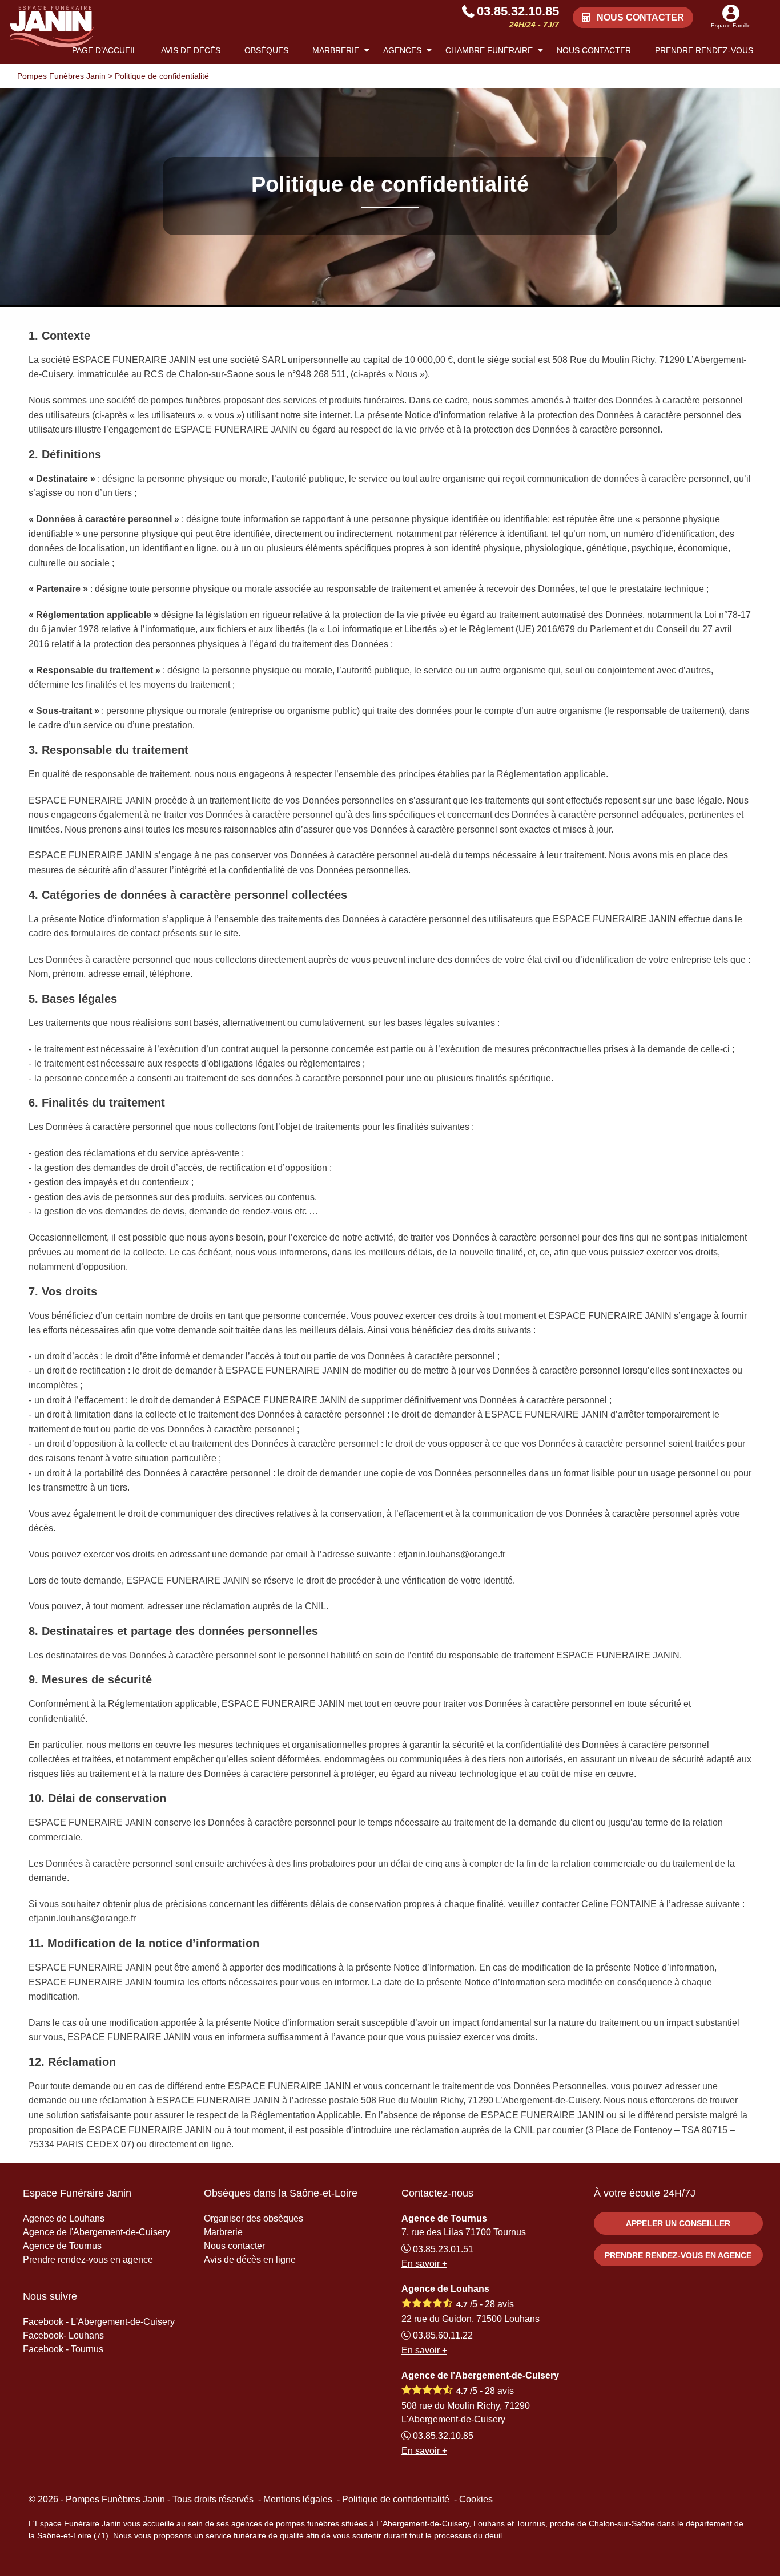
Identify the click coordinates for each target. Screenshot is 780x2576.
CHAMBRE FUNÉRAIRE (489, 50)
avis (499, 2304)
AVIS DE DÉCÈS (191, 50)
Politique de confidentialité (396, 2499)
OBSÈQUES (266, 50)
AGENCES (402, 50)
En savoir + (424, 2264)
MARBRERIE (336, 50)
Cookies (476, 2499)
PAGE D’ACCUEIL (104, 50)
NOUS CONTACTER (594, 50)
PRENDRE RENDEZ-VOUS (704, 50)
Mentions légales (298, 2499)
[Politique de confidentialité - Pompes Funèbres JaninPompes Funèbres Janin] (52, 27)
